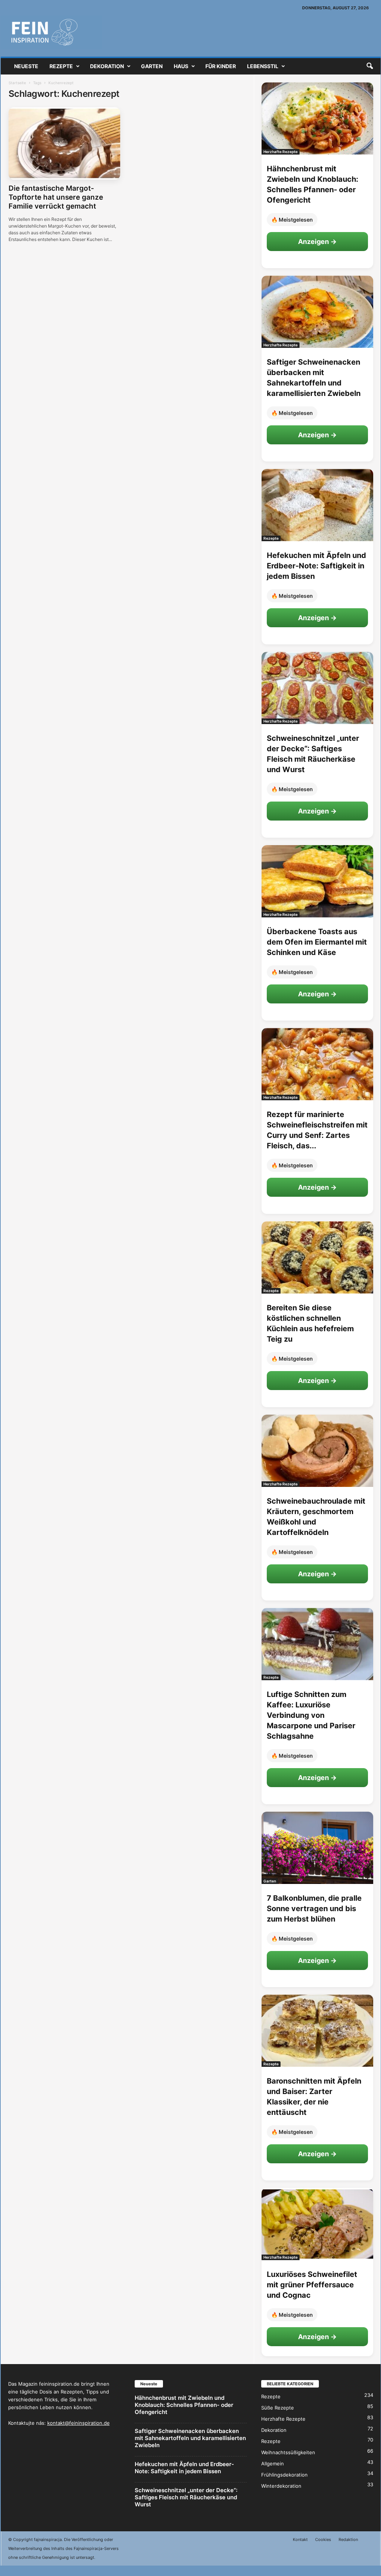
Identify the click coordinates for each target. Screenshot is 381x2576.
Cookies (323, 2539)
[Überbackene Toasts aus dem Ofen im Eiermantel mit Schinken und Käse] (317, 881)
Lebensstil (263, 66)
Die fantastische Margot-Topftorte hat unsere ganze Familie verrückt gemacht (56, 197)
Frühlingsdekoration (284, 2475)
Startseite (17, 83)
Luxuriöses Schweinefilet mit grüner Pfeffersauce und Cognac (312, 2285)
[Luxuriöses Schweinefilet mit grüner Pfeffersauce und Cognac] (317, 2224)
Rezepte (61, 66)
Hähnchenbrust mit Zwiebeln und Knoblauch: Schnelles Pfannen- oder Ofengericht (184, 2405)
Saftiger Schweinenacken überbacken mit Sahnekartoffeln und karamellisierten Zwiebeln (190, 2438)
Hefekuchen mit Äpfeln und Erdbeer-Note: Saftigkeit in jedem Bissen (316, 566)
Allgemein (273, 2464)
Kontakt (300, 2539)
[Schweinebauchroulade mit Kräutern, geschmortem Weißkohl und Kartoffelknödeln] (317, 1451)
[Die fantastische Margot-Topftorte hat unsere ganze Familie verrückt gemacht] (64, 143)
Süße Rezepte (278, 2408)
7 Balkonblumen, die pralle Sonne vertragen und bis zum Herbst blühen (314, 1909)
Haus (181, 66)
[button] (369, 66)
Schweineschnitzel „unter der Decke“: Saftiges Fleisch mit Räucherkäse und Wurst (186, 2497)
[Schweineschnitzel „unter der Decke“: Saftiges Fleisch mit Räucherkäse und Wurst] (317, 688)
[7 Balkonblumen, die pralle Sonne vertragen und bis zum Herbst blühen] (317, 1848)
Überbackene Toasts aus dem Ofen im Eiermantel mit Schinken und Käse (317, 942)
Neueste (26, 66)
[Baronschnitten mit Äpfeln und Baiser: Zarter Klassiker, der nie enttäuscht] (317, 2031)
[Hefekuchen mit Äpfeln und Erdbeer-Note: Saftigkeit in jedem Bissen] (317, 505)
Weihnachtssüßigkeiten (288, 2452)
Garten (152, 66)
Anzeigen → (317, 242)
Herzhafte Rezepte (281, 152)
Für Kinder (221, 66)
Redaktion (348, 2539)
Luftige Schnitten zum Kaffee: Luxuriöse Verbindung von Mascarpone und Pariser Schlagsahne (311, 1715)
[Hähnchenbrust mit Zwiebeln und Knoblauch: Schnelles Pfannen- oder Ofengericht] (317, 118)
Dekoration (107, 66)
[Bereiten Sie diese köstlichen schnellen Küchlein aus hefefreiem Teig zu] (317, 1257)
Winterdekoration (281, 2486)
